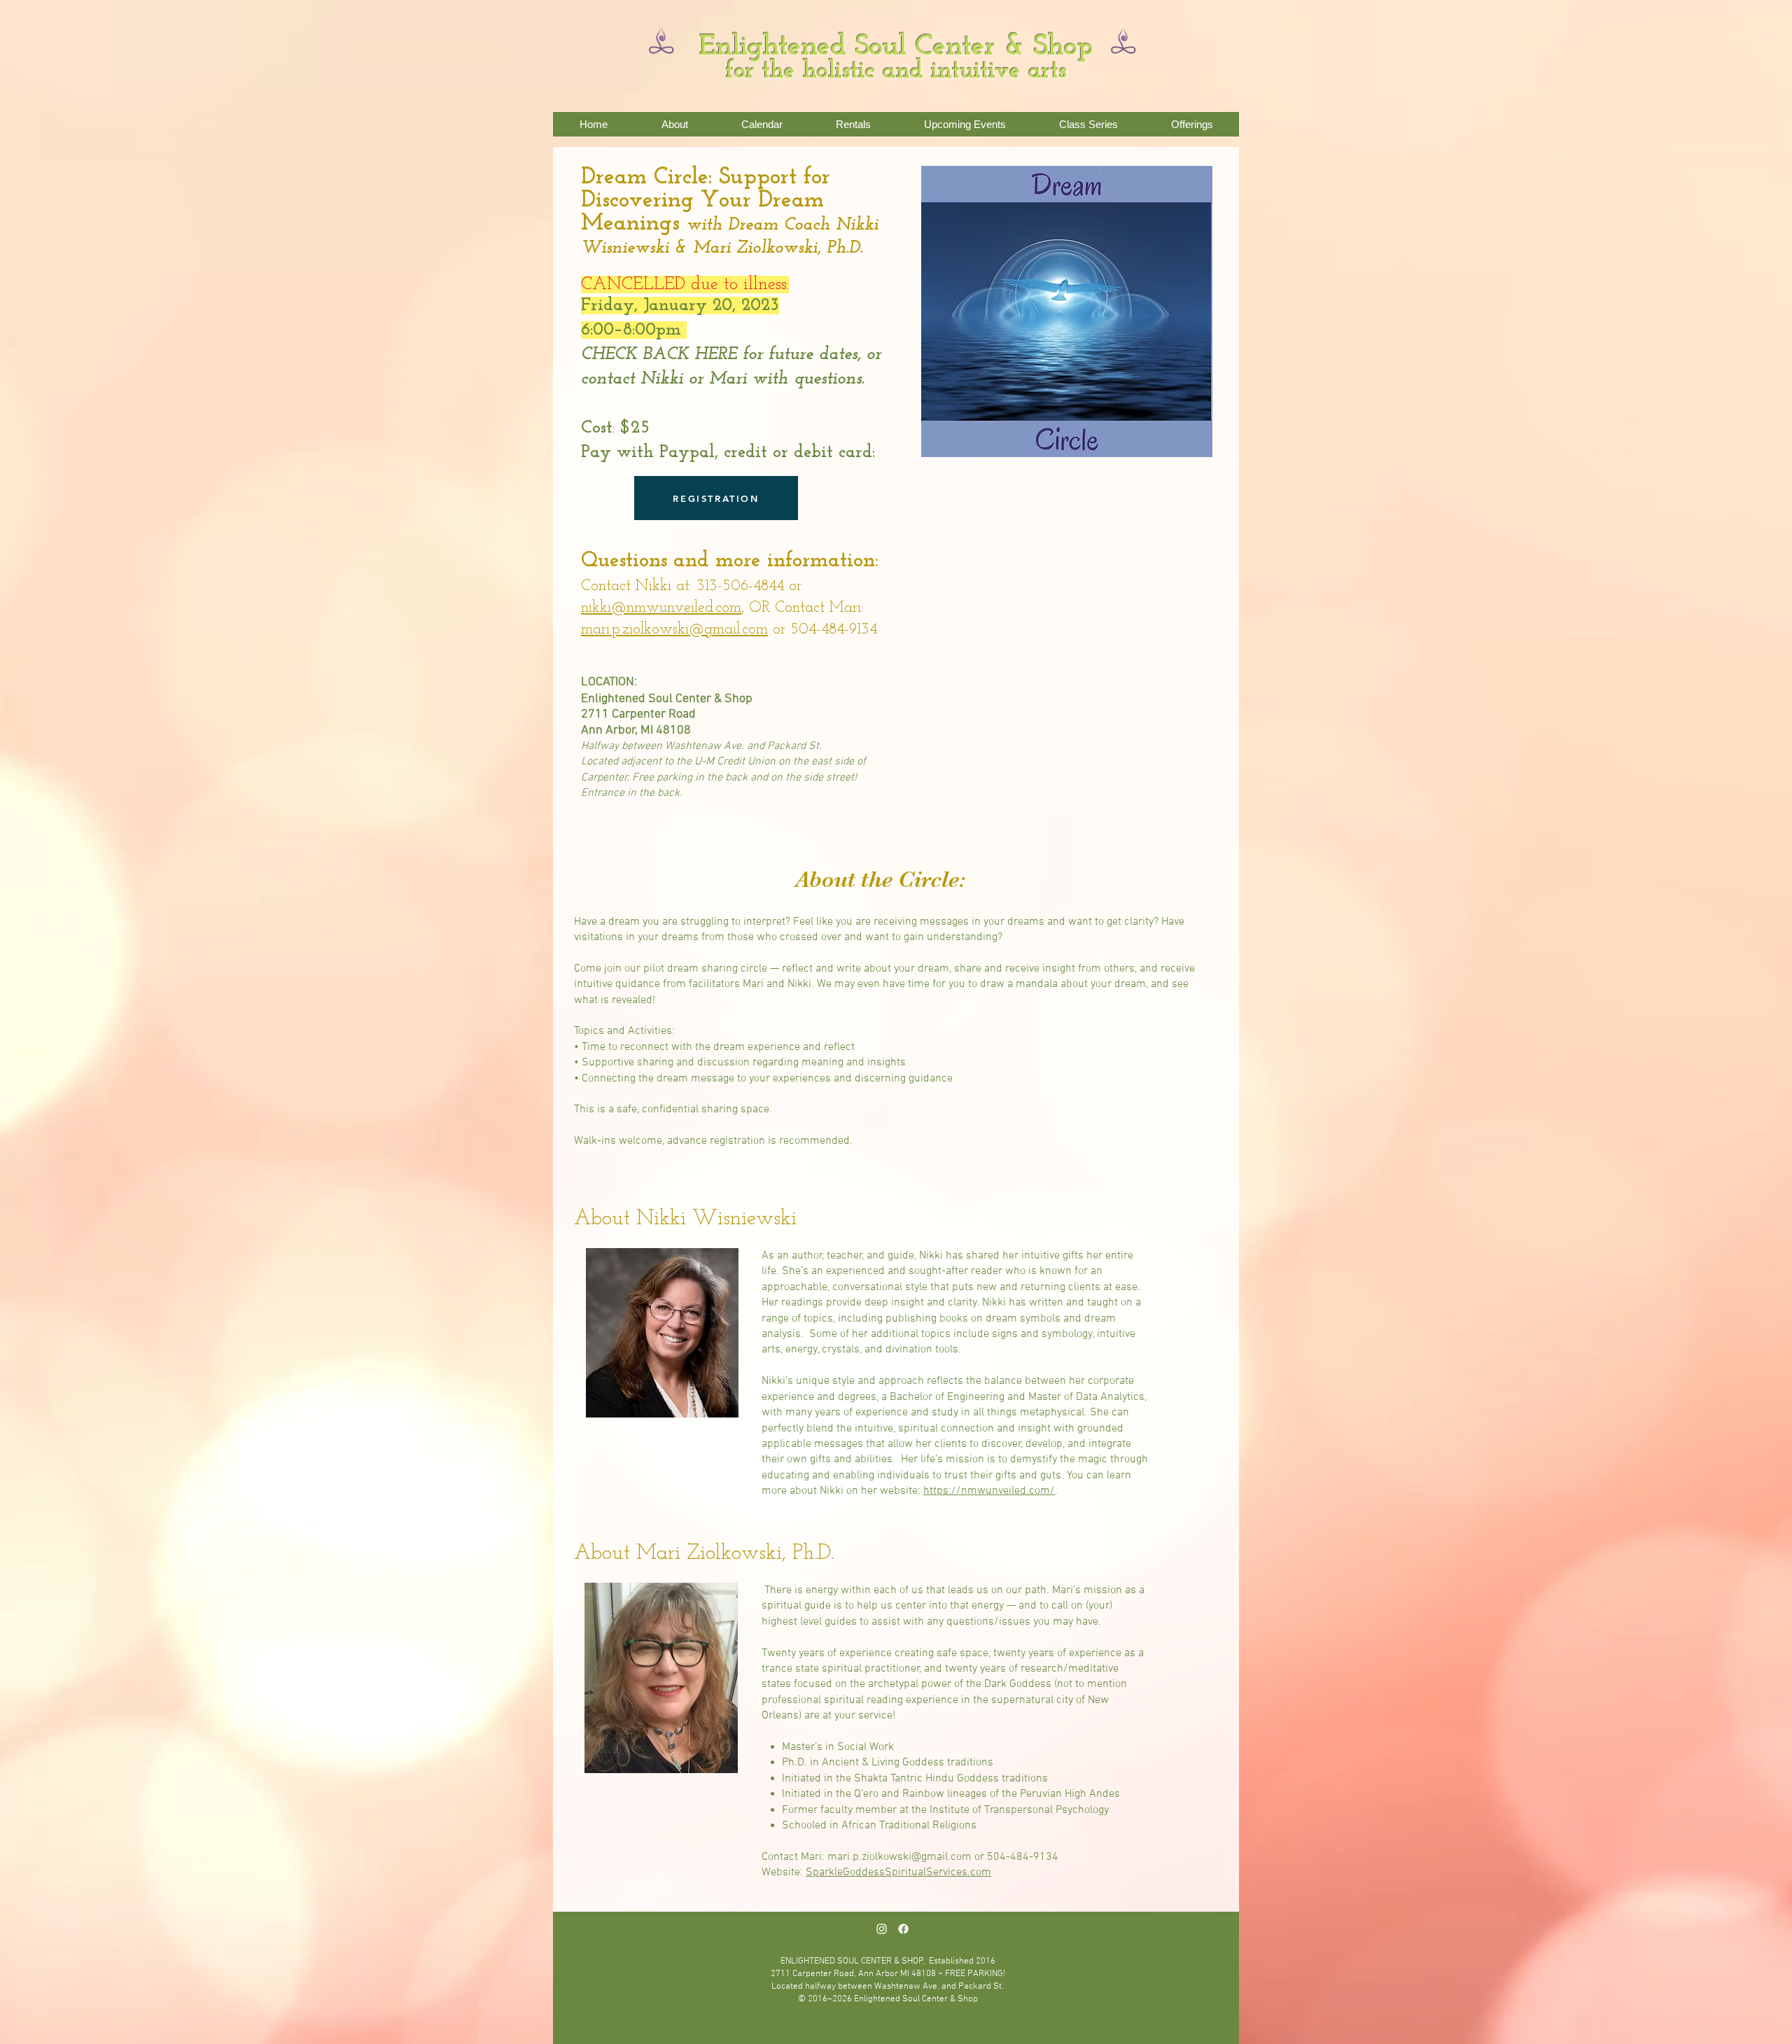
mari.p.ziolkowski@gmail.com (674, 630)
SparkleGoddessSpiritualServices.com (898, 1872)
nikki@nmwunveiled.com (661, 608)
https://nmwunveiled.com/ (989, 1491)
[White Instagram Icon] (882, 1929)
